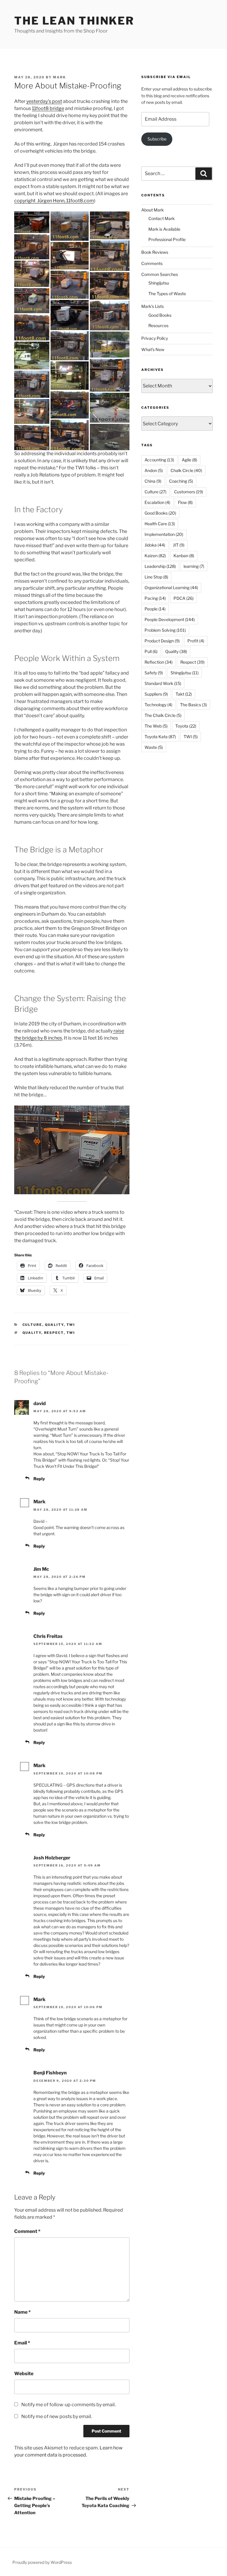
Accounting (159, 460)
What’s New (153, 349)
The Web (156, 726)
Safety (154, 673)
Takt (184, 694)
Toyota (186, 726)
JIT (179, 545)
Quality (54, 1325)
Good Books (160, 315)
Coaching (181, 481)
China (153, 481)
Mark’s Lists (153, 306)
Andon (154, 470)
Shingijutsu (159, 283)
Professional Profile (167, 239)
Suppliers (156, 694)
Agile (189, 460)
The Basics (193, 705)
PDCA (184, 598)
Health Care (160, 524)
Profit (196, 641)
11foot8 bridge (48, 108)
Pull (151, 651)
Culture (32, 1325)
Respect (54, 1333)
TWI (71, 1325)
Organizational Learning (171, 588)
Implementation (164, 534)
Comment (27, 2231)
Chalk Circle (186, 470)
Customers (189, 492)
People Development (170, 619)
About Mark (153, 210)
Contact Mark (162, 218)
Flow (185, 502)
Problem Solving (165, 630)
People (155, 609)
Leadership (160, 566)
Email (22, 2343)
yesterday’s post (44, 101)
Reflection (159, 662)
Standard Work (163, 683)
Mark (59, 77)
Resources (158, 325)
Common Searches (160, 274)
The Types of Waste (167, 294)
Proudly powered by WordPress (42, 2562)
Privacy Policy (155, 338)
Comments (152, 263)
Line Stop (156, 577)
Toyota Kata (160, 737)
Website (24, 2374)
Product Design (162, 641)
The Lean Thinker (74, 21)
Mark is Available (164, 229)
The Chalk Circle (163, 715)
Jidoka (155, 545)
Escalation (157, 502)
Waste (154, 747)
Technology (158, 705)
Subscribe (157, 139)
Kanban (184, 556)
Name (22, 2312)
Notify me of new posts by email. (57, 2416)
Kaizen (155, 556)
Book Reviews (155, 252)
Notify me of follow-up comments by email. (68, 2405)
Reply (39, 1479)
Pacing (155, 598)
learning (194, 566)
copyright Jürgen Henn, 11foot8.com (54, 201)
